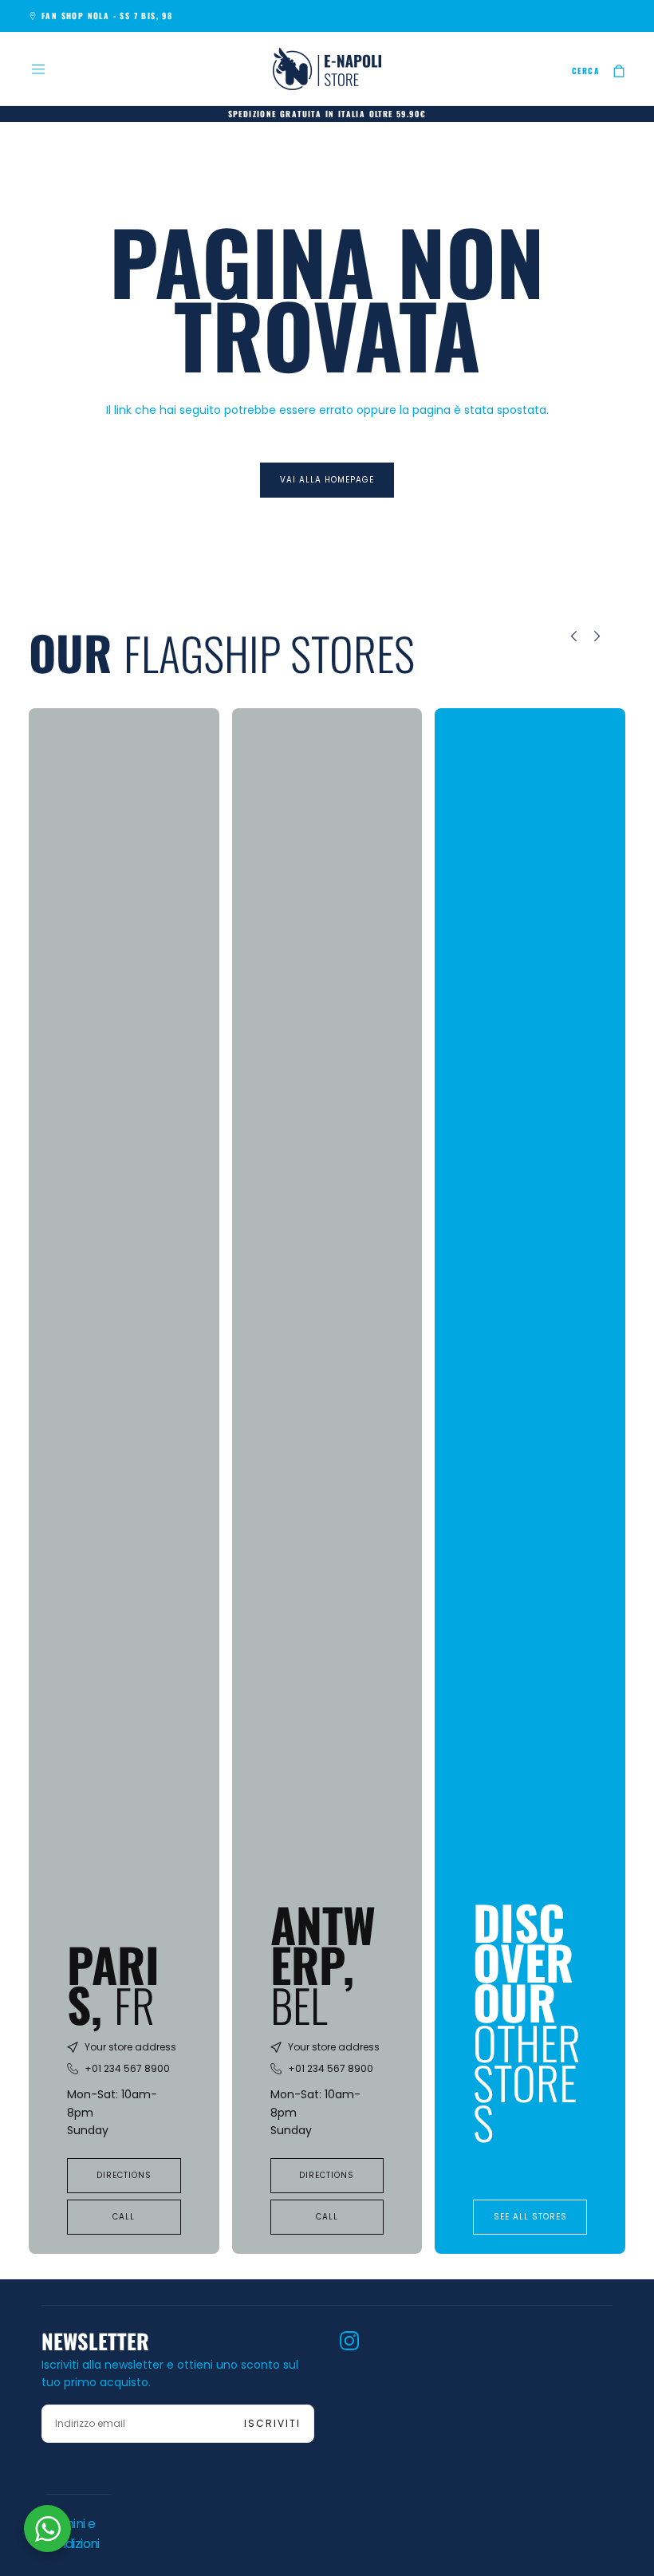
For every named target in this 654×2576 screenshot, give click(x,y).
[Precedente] (562, 636)
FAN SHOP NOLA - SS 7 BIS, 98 (107, 16)
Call (124, 2217)
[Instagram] (349, 2341)
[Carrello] (619, 71)
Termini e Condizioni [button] (71, 2534)
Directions (124, 2175)
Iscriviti (272, 2423)
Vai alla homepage (327, 480)
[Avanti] (609, 636)
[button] (38, 69)
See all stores (530, 2217)
